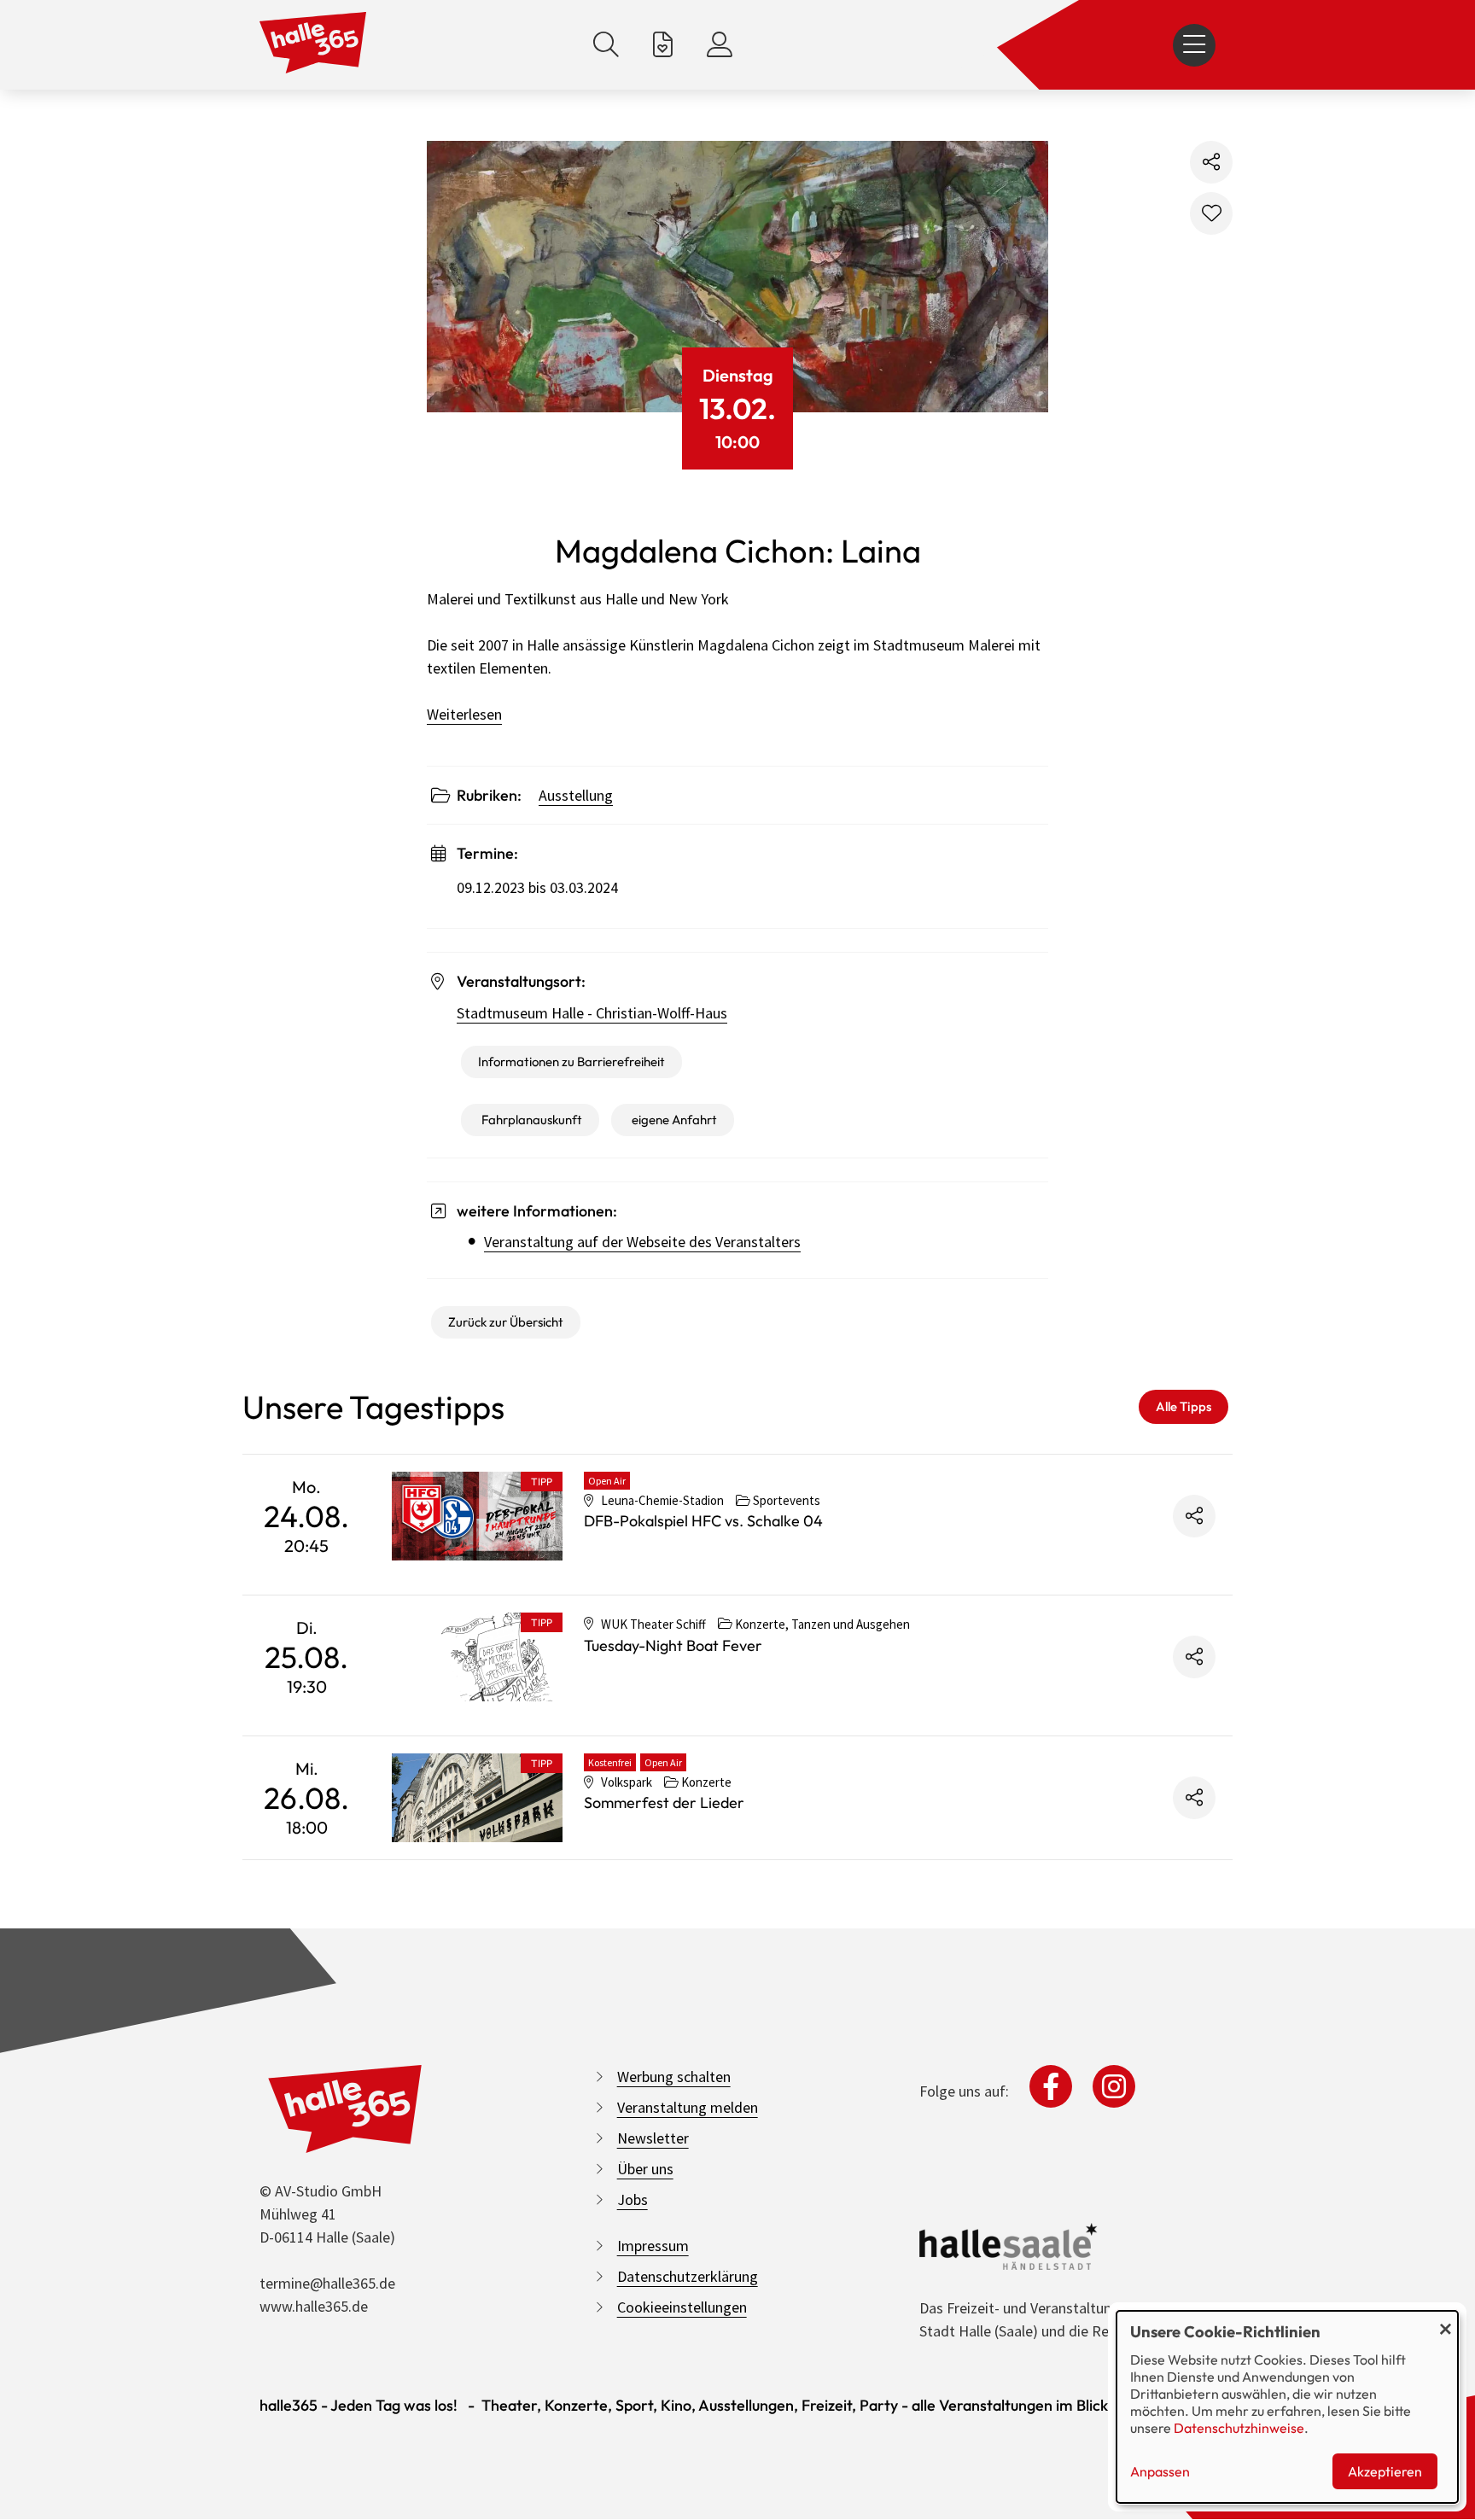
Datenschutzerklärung (688, 2276)
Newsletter (653, 2138)
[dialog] (1287, 2407)
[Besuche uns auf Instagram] (1114, 2086)
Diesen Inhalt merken (1211, 213)
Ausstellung (576, 795)
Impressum (653, 2246)
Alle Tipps (1183, 1406)
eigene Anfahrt (674, 1120)
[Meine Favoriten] (663, 45)
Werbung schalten (674, 2077)
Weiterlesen (464, 714)
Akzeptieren (1385, 2471)
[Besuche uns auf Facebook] (1051, 2086)
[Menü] (1194, 45)
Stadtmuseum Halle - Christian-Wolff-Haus (592, 1013)
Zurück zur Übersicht (506, 1322)
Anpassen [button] (1160, 2471)
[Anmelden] (720, 45)
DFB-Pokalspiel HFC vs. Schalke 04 (703, 1521)
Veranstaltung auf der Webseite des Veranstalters (642, 1242)
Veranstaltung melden (688, 2107)
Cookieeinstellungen (682, 2307)
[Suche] (606, 45)
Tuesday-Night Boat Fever (673, 1645)
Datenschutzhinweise (1239, 2428)
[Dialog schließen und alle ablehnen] (1445, 2322)
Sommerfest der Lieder (664, 1802)
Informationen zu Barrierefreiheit (571, 1062)
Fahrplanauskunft (532, 1120)
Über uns (645, 2169)
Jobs (633, 2199)
